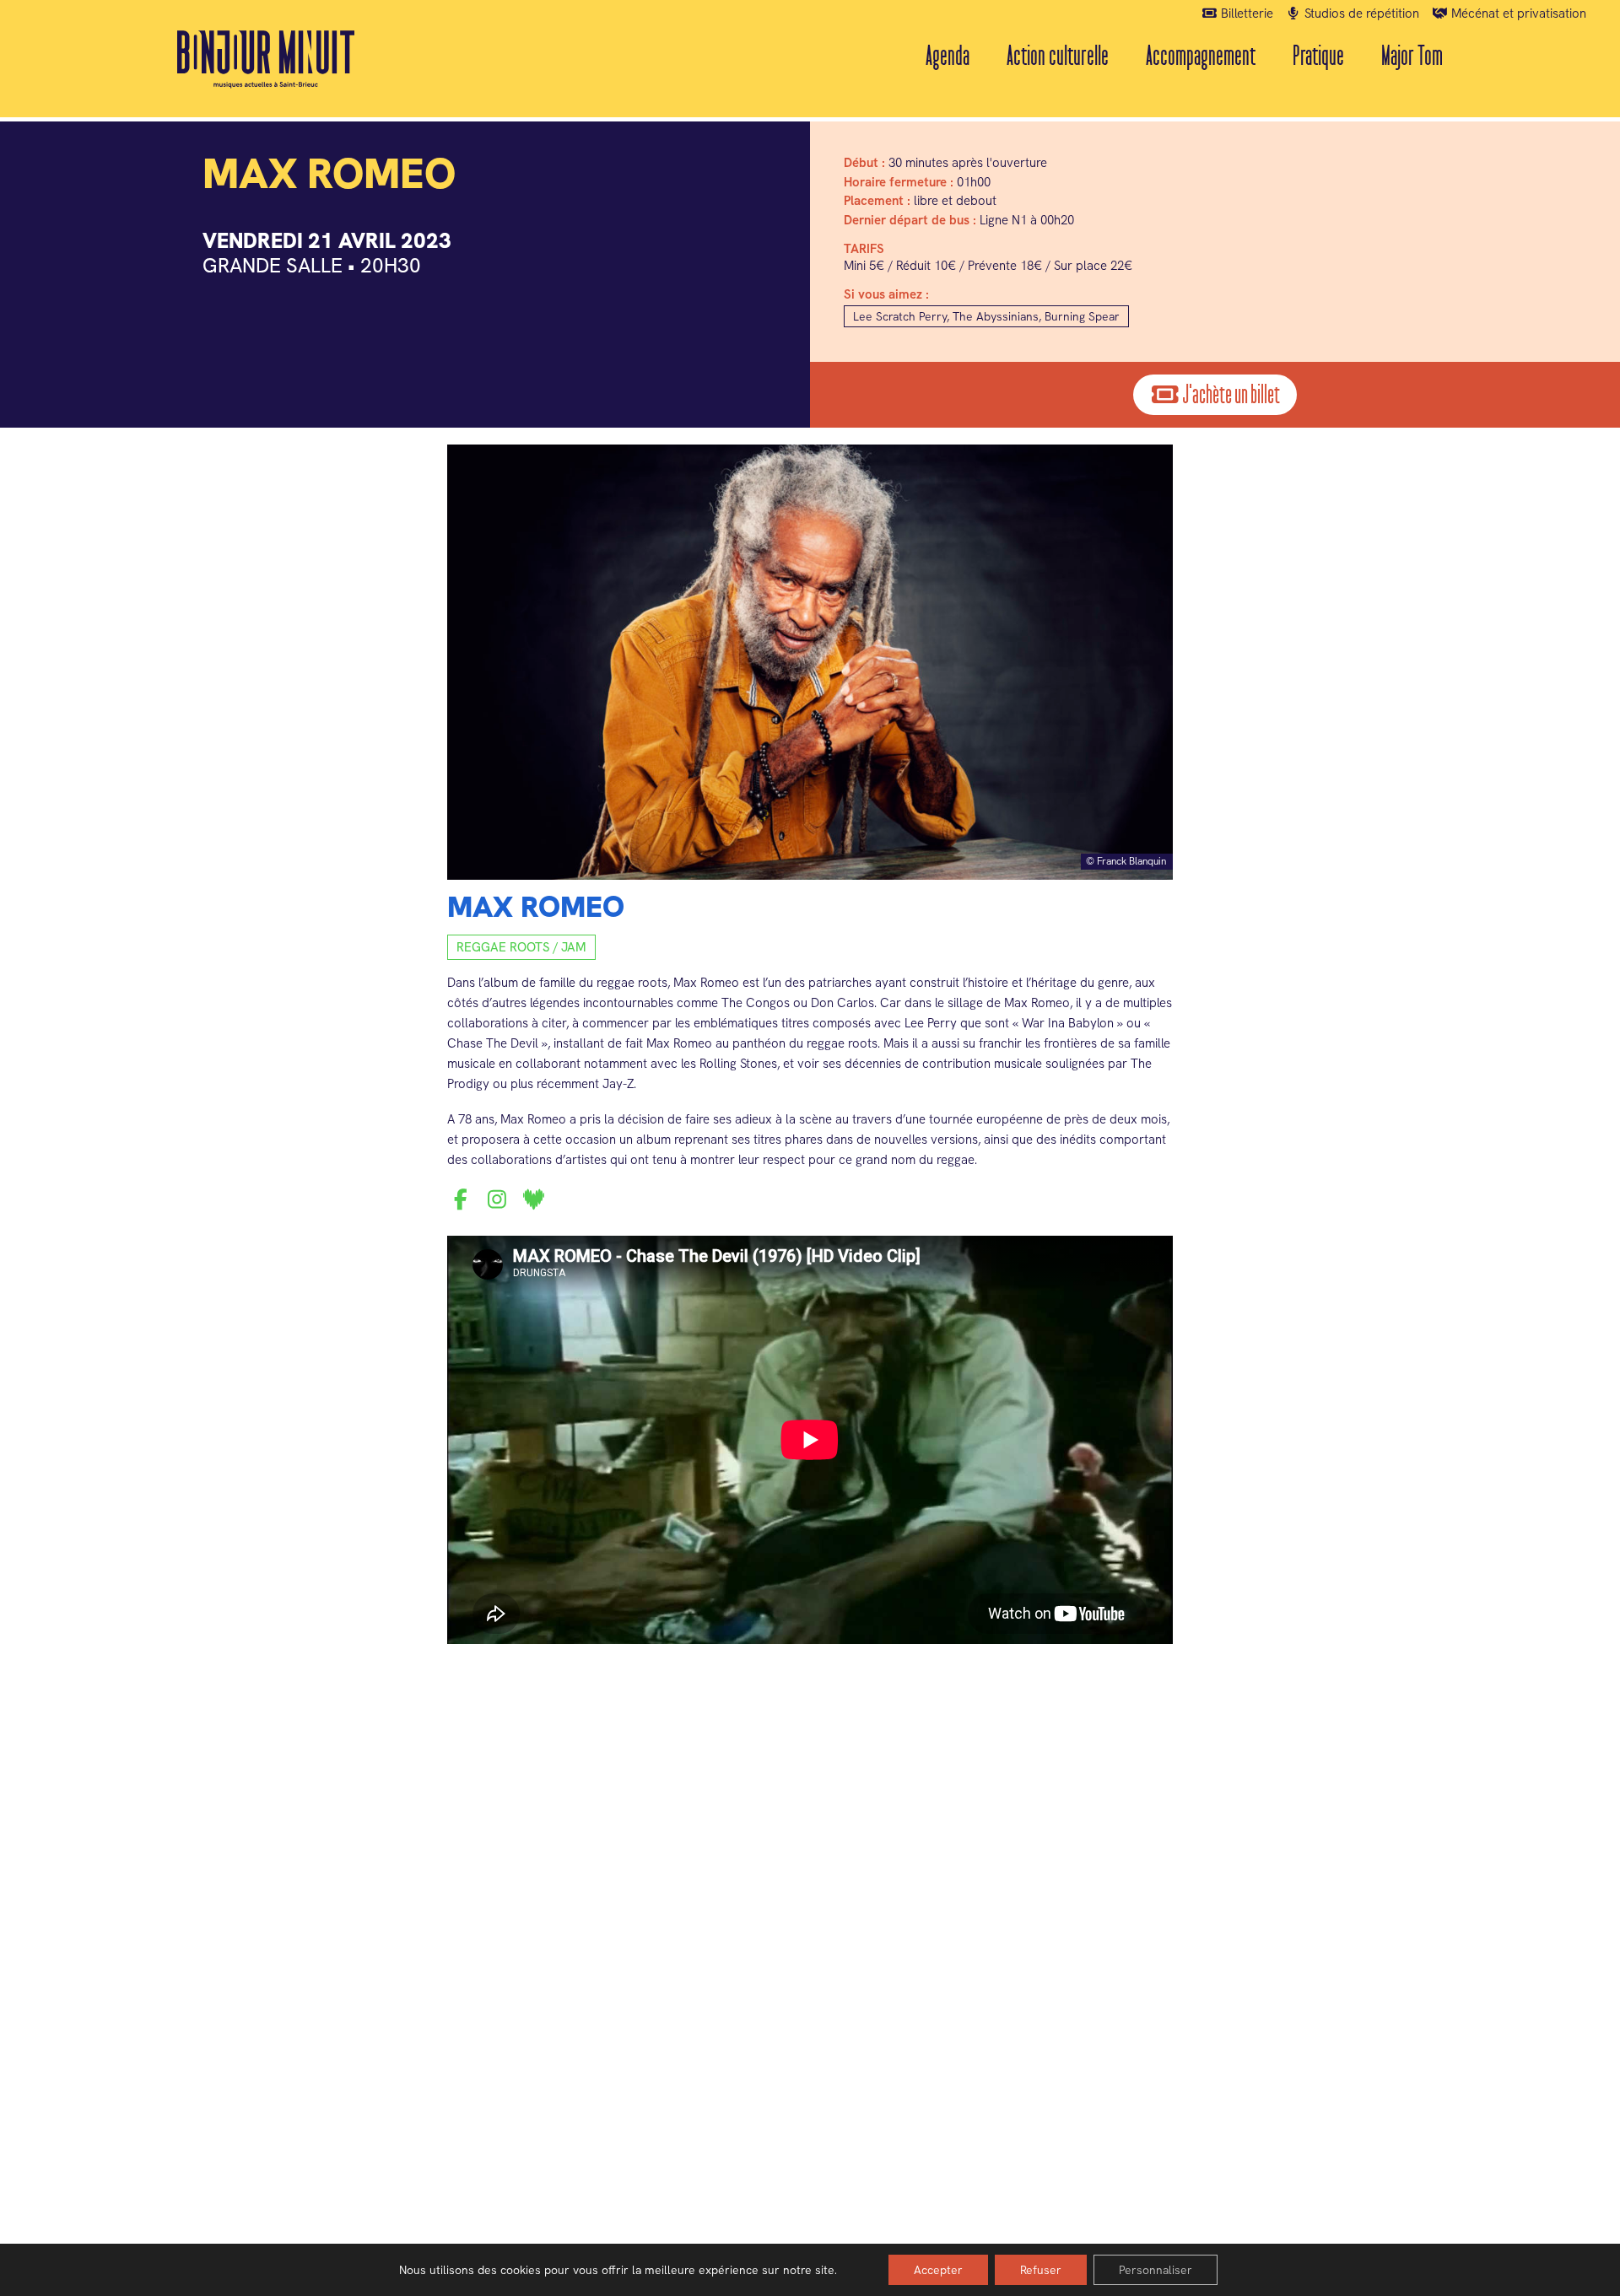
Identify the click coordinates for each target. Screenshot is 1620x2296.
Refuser (1041, 2270)
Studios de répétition (1360, 13)
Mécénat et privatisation (1517, 13)
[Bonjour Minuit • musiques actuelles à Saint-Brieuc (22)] (266, 59)
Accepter (938, 2270)
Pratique (1318, 56)
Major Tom (1412, 56)
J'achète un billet (1230, 395)
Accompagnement (1201, 56)
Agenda (948, 56)
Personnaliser (1156, 2270)
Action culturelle (1058, 56)
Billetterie (1245, 13)
